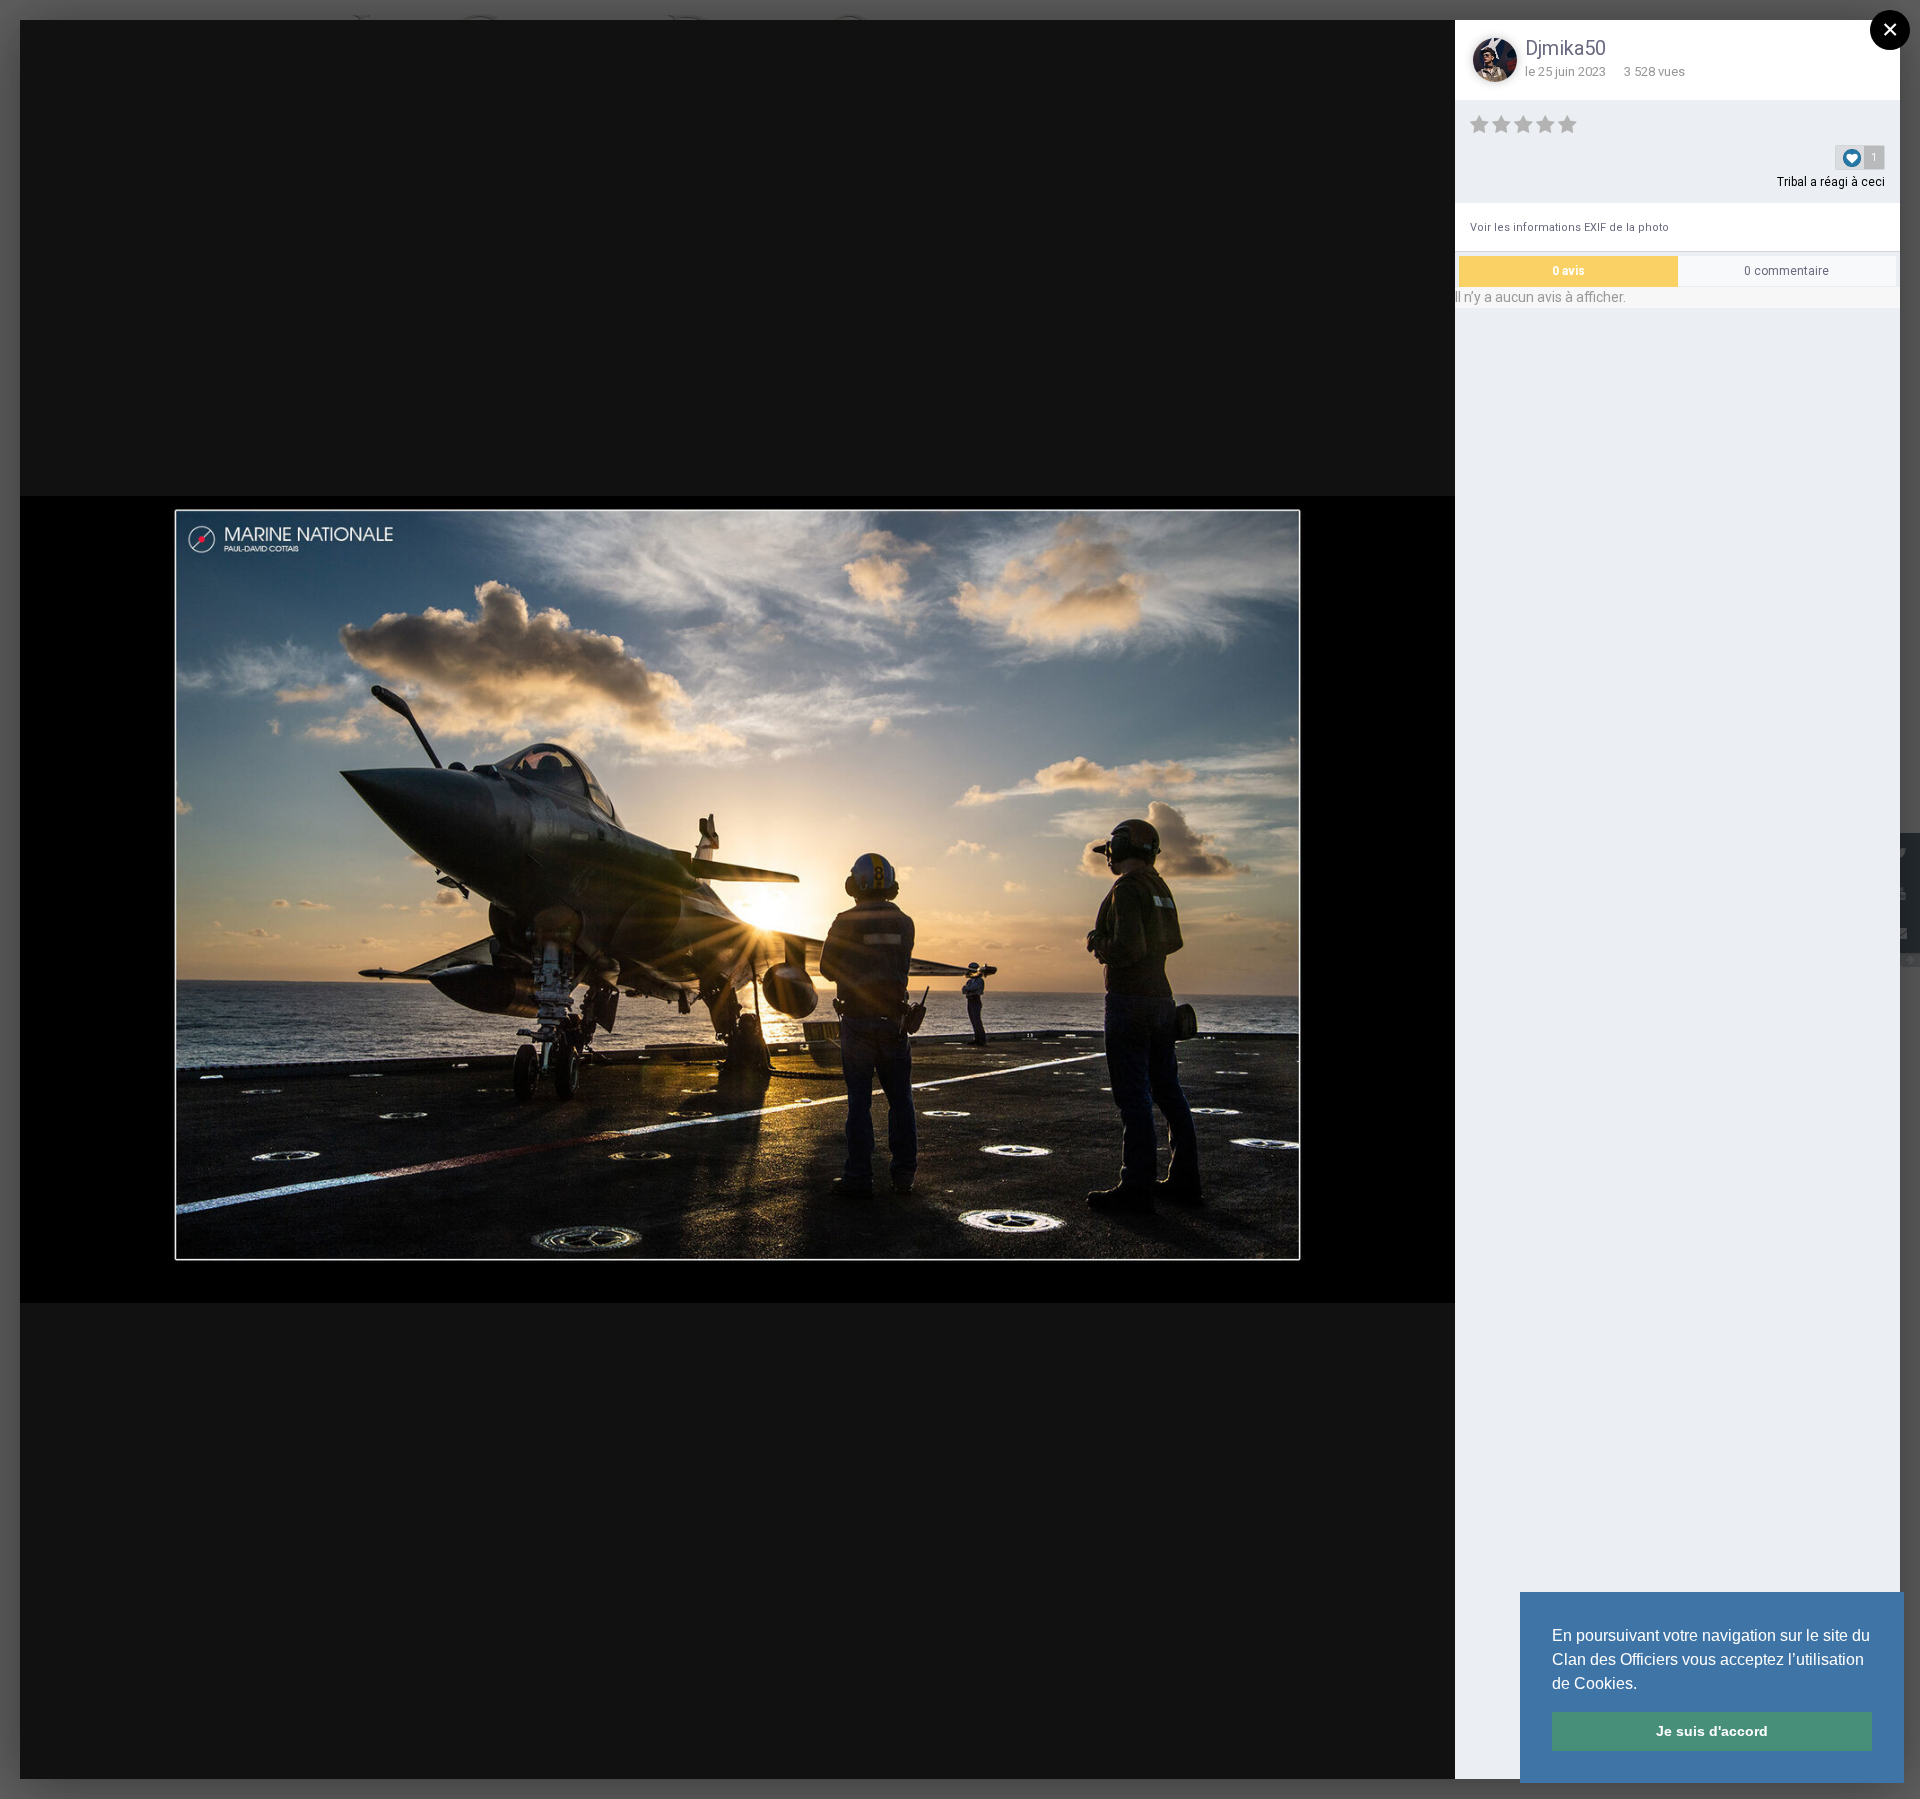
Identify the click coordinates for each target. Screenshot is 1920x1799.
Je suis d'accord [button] (1712, 1731)
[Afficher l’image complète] (1422, 54)
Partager (1385, 1745)
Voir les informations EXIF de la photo (1569, 227)
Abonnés (1306, 54)
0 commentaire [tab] (1786, 271)
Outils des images (1236, 1745)
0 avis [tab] (1568, 271)
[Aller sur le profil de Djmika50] (1495, 60)
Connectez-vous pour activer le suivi (1151, 52)
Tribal (1792, 182)
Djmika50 (1565, 48)
